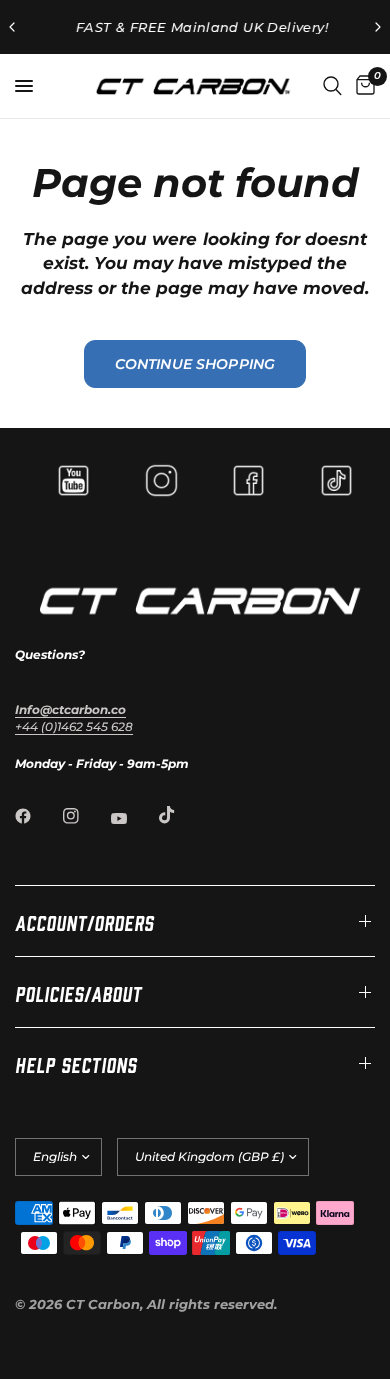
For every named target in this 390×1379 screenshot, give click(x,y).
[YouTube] (133, 818)
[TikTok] (181, 815)
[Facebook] (37, 816)
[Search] (332, 86)
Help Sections (76, 1063)
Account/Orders (84, 921)
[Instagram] (85, 816)
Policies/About (78, 992)
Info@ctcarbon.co (70, 709)
